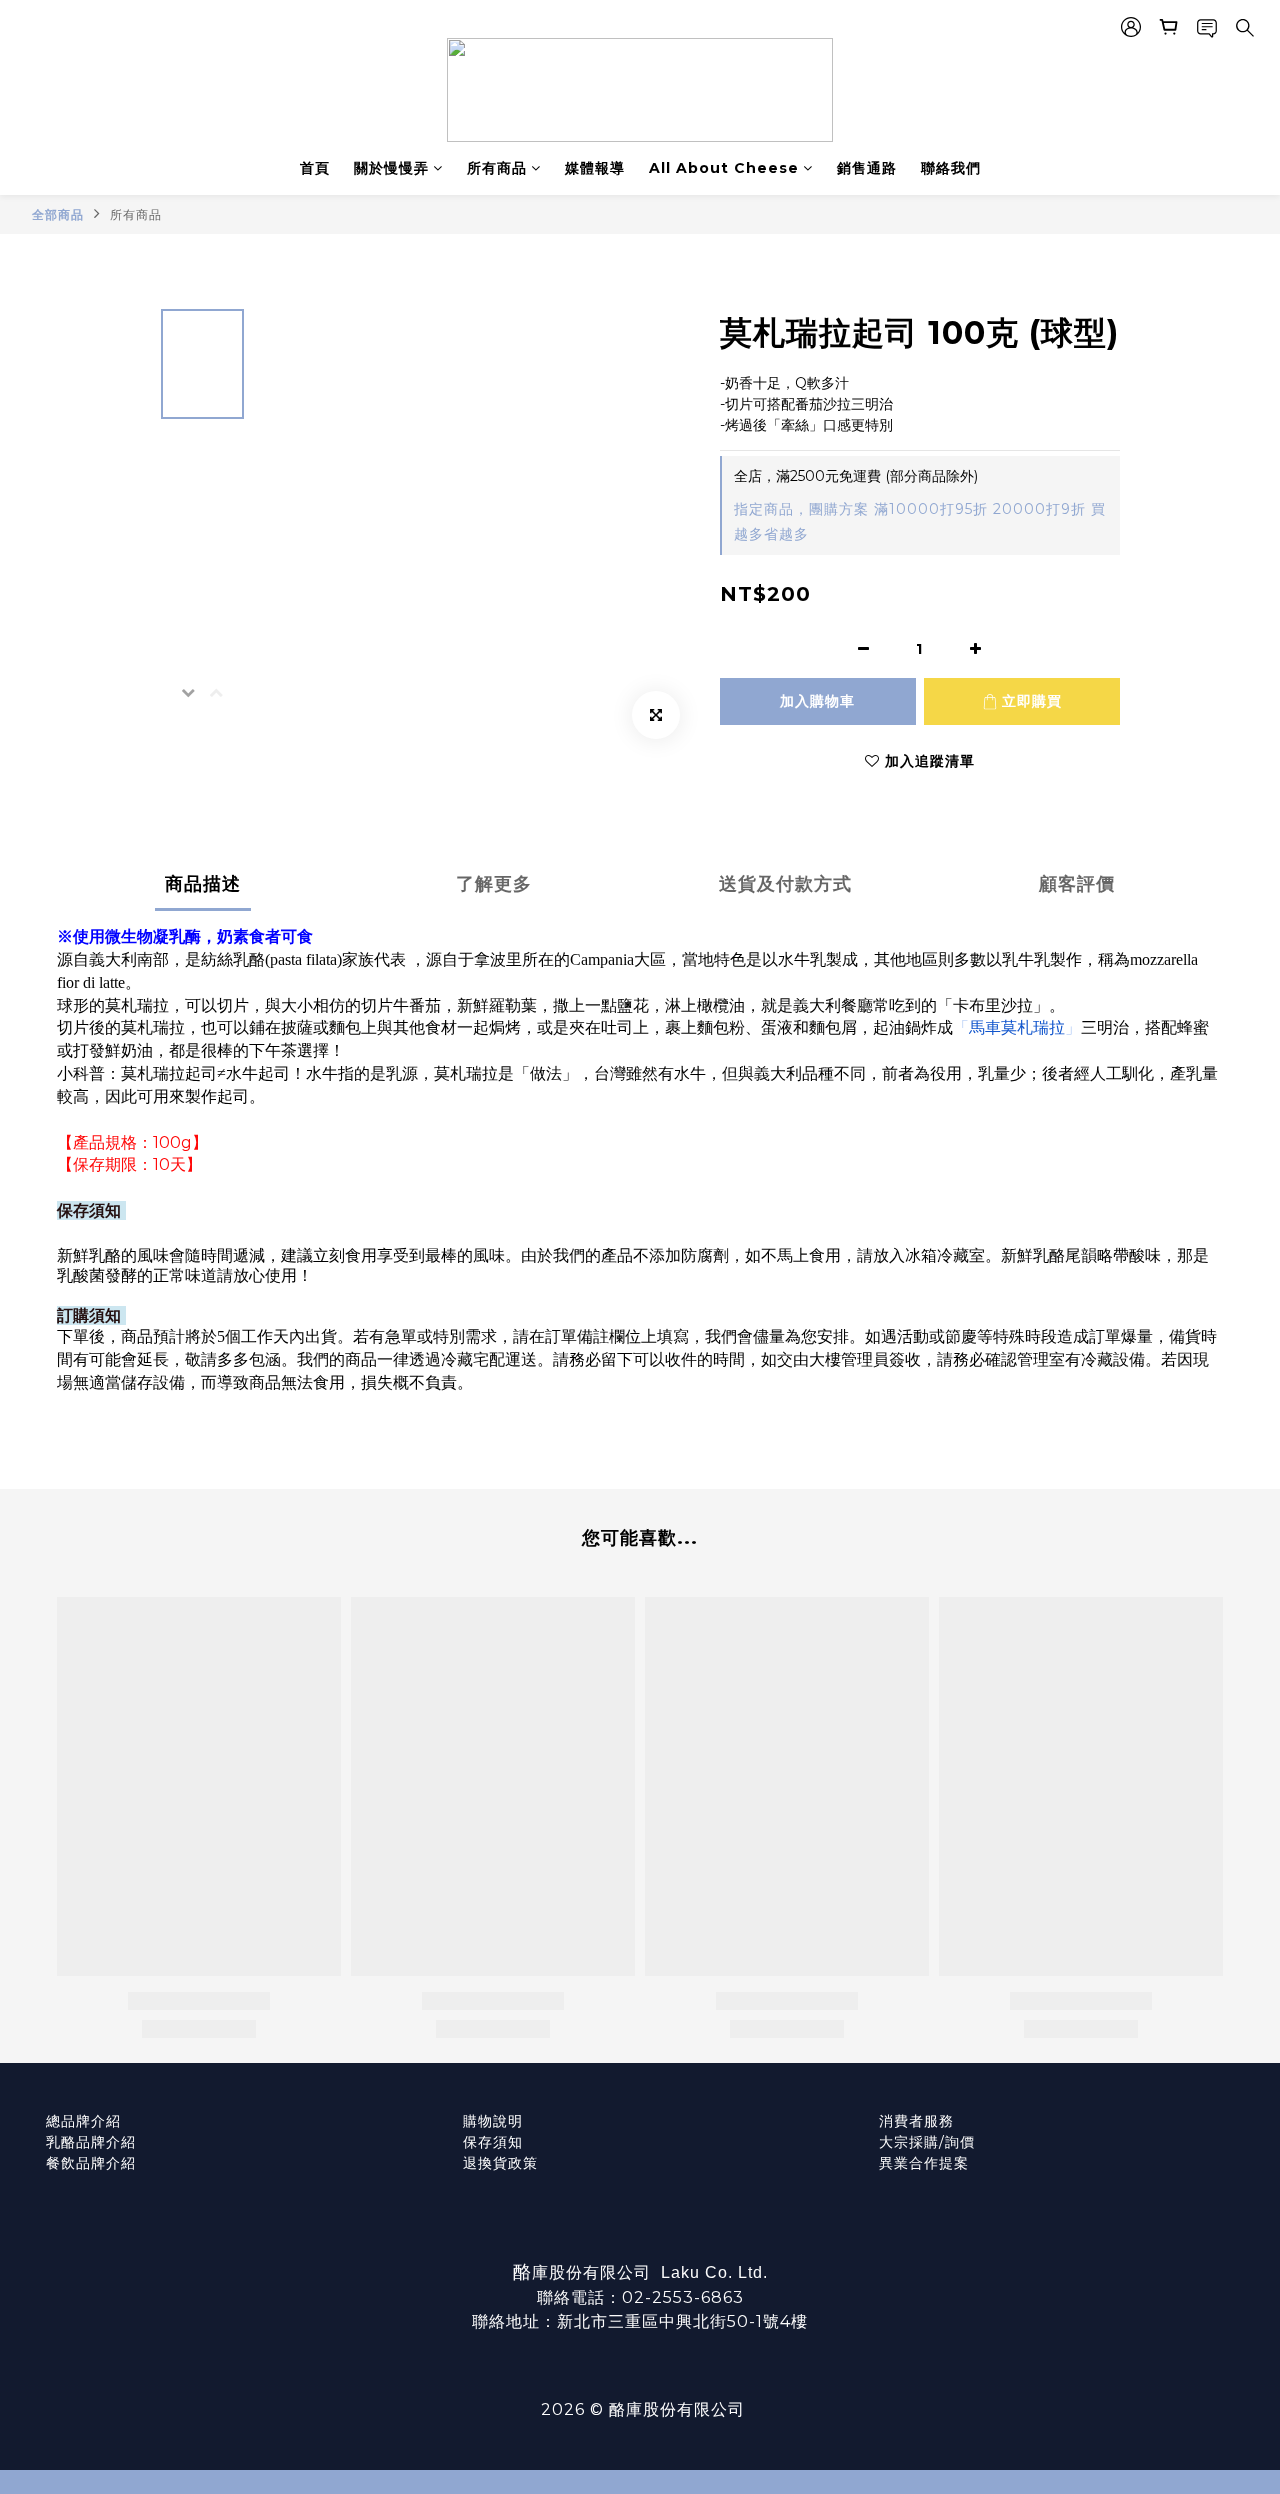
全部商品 (58, 214)
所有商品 (497, 168)
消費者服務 (916, 2121)
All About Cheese (724, 168)
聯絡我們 (951, 168)
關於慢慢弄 (391, 168)
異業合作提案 (924, 2163)
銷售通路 (867, 168)
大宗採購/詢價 (927, 2142)
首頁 (315, 168)
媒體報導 (595, 168)
